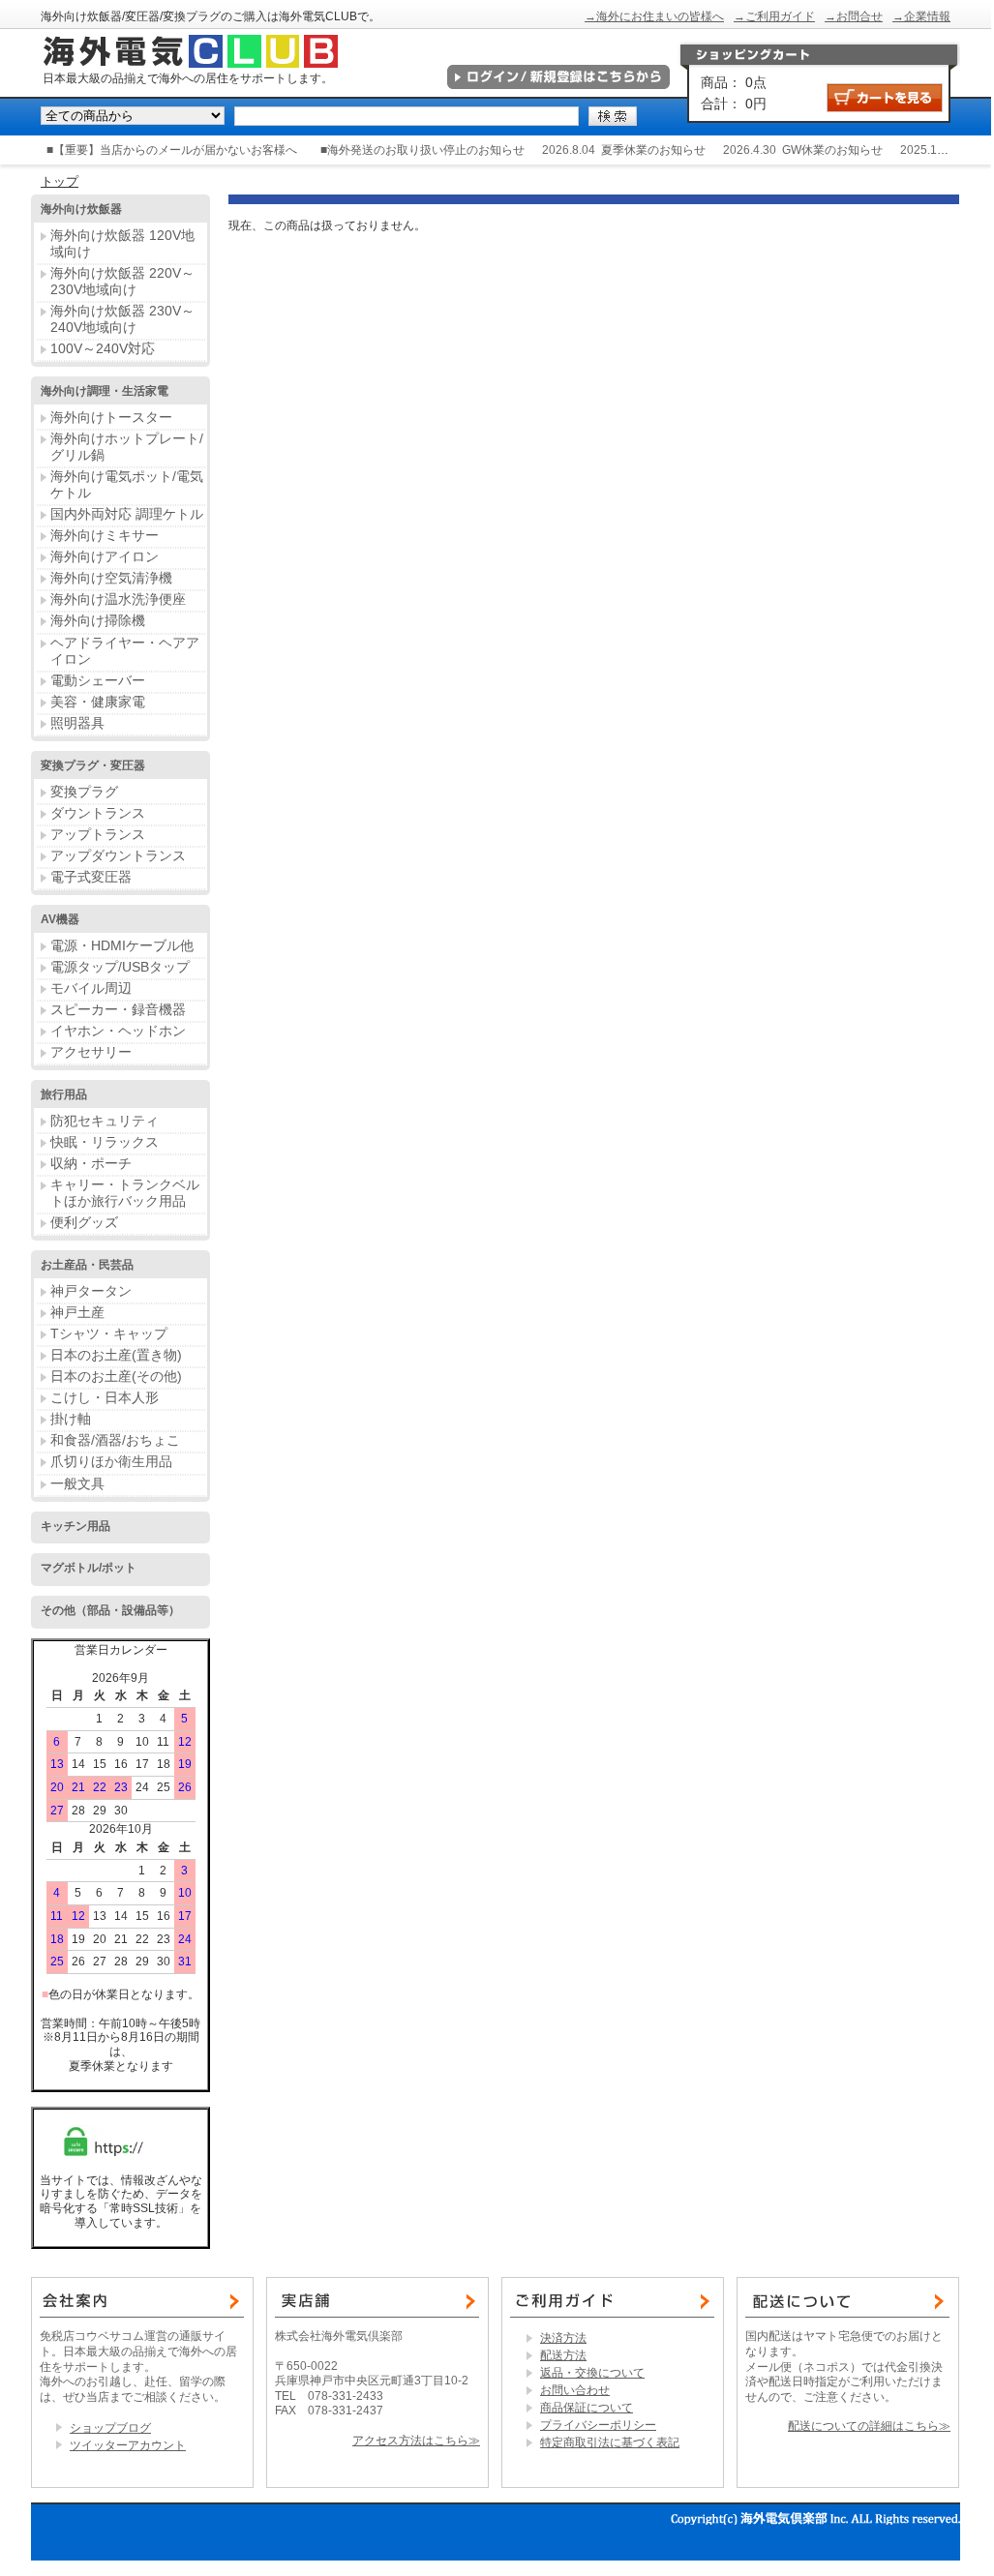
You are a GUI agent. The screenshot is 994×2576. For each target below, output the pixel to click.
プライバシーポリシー (598, 2425)
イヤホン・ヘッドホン (118, 1031)
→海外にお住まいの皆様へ (654, 16)
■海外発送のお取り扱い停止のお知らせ (422, 150)
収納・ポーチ (91, 1163)
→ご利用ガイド (774, 16)
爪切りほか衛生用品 (111, 1461)
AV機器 (60, 919)
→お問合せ (854, 16)
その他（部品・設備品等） (110, 1610)
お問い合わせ (575, 2390)
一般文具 (77, 1483)
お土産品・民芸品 (87, 1265)
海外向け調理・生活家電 (105, 391)
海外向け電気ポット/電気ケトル (127, 484)
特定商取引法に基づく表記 (610, 2442)
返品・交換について (592, 2373)
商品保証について (587, 2408)
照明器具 (77, 723)
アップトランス (98, 834)
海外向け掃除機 (98, 620)
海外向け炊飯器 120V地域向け (122, 243)
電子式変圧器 (91, 877)
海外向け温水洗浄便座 (118, 599)
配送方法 (563, 2355)
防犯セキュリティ (105, 1121)
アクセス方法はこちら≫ (416, 2441)
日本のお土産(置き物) (116, 1355)
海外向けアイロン (105, 556)
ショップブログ (110, 2428)
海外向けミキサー (105, 535)
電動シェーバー (98, 680)
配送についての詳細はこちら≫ (869, 2426)
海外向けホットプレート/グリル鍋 (127, 447)
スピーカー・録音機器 (118, 1009)
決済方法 (563, 2338)
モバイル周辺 (91, 988)
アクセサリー (91, 1052)
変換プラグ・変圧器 (93, 765)
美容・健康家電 (98, 702)
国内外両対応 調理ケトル (127, 514)
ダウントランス (98, 813)
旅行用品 (64, 1094)
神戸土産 (77, 1312)
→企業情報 (921, 16)
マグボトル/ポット (89, 1568)
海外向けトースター (111, 417)
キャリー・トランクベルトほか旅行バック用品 (125, 1193)
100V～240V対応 (103, 348)
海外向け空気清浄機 (111, 578)
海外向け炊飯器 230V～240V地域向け (122, 319)
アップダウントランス (118, 855)
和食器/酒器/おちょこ (115, 1440)
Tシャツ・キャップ (109, 1333)
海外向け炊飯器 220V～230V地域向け (122, 281)
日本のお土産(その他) (116, 1376)
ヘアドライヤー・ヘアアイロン (125, 651)
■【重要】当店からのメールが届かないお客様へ (172, 150)
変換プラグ (84, 792)
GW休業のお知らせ (832, 150)
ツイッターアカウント (128, 2445)
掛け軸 (71, 1419)
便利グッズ (84, 1222)
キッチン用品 (75, 1526)
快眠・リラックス (105, 1142)
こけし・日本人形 (105, 1397)
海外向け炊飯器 (81, 209)
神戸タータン (91, 1291)
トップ (60, 181)
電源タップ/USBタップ (120, 967)
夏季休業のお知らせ (653, 150)
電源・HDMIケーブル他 (122, 945)
